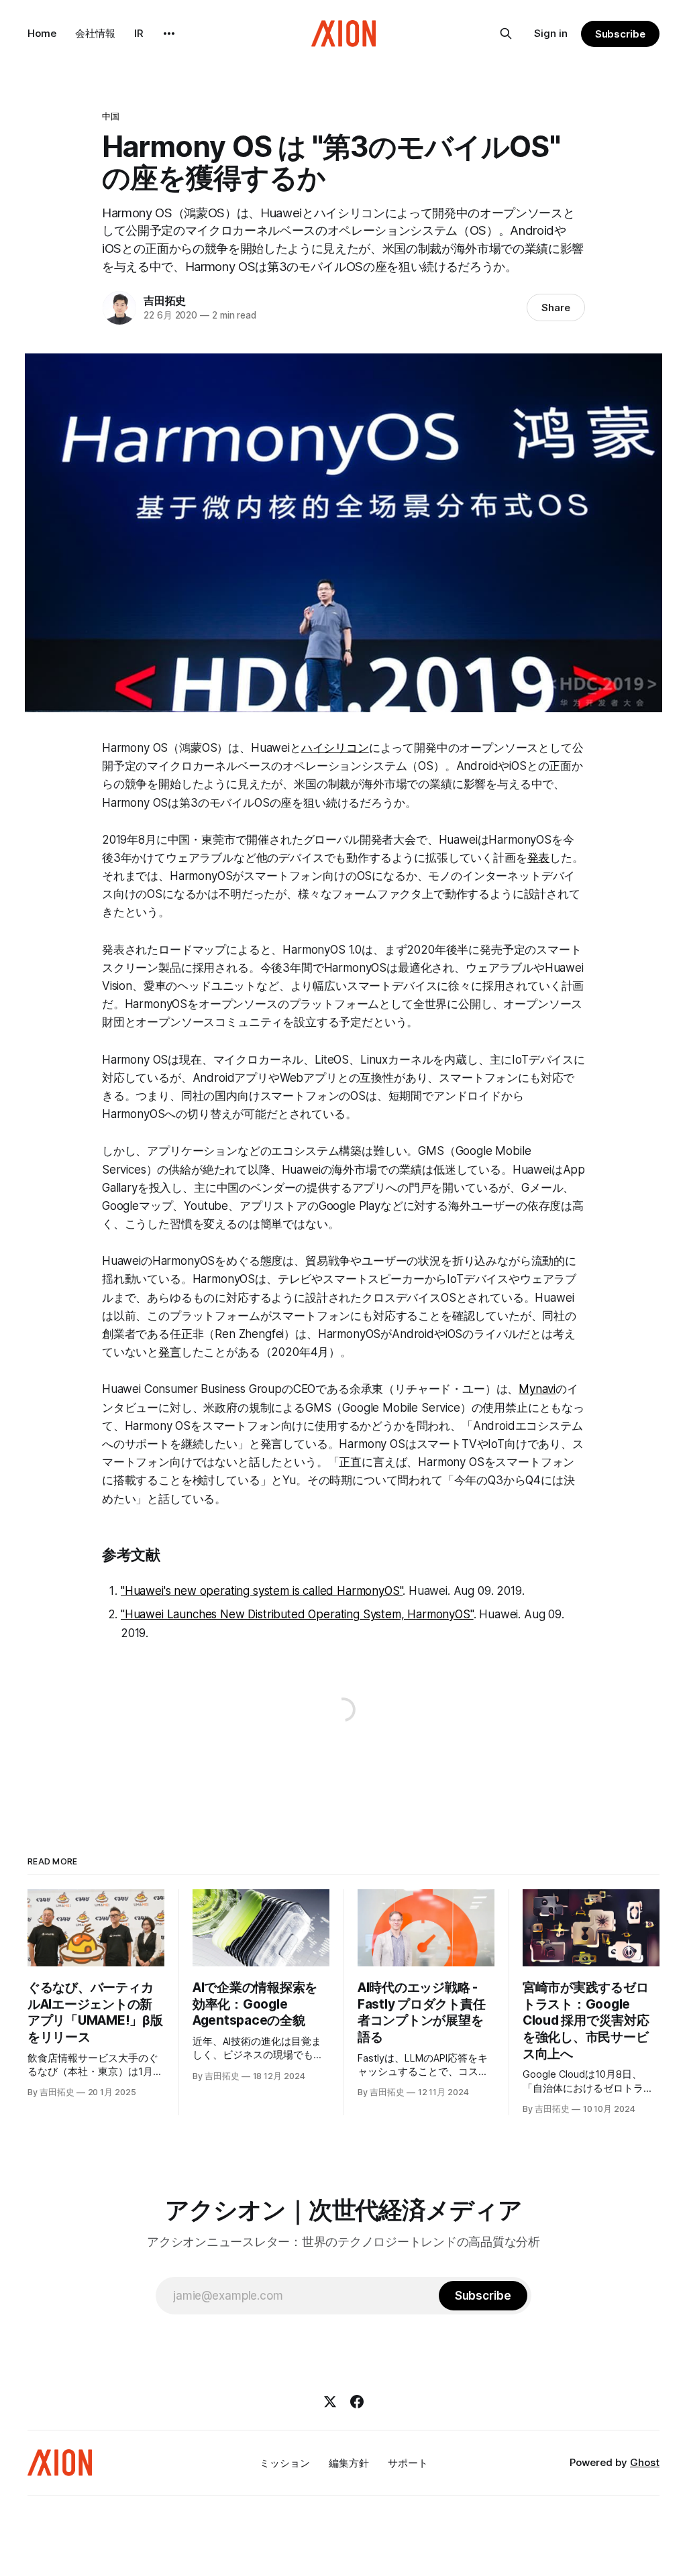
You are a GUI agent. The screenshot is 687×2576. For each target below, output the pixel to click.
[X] (330, 2402)
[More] (169, 34)
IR (139, 33)
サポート (408, 2463)
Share (556, 307)
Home (42, 33)
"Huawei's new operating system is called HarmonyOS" (262, 1591)
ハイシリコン (335, 748)
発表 (539, 858)
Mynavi (537, 1389)
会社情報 (95, 33)
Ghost (645, 2462)
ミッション (285, 2463)
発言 (170, 1352)
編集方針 (349, 2463)
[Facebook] (357, 2402)
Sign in (551, 33)
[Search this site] (506, 34)
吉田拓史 (165, 300)
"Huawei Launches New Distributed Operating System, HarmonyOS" (297, 1614)
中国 (111, 116)
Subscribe (620, 34)
